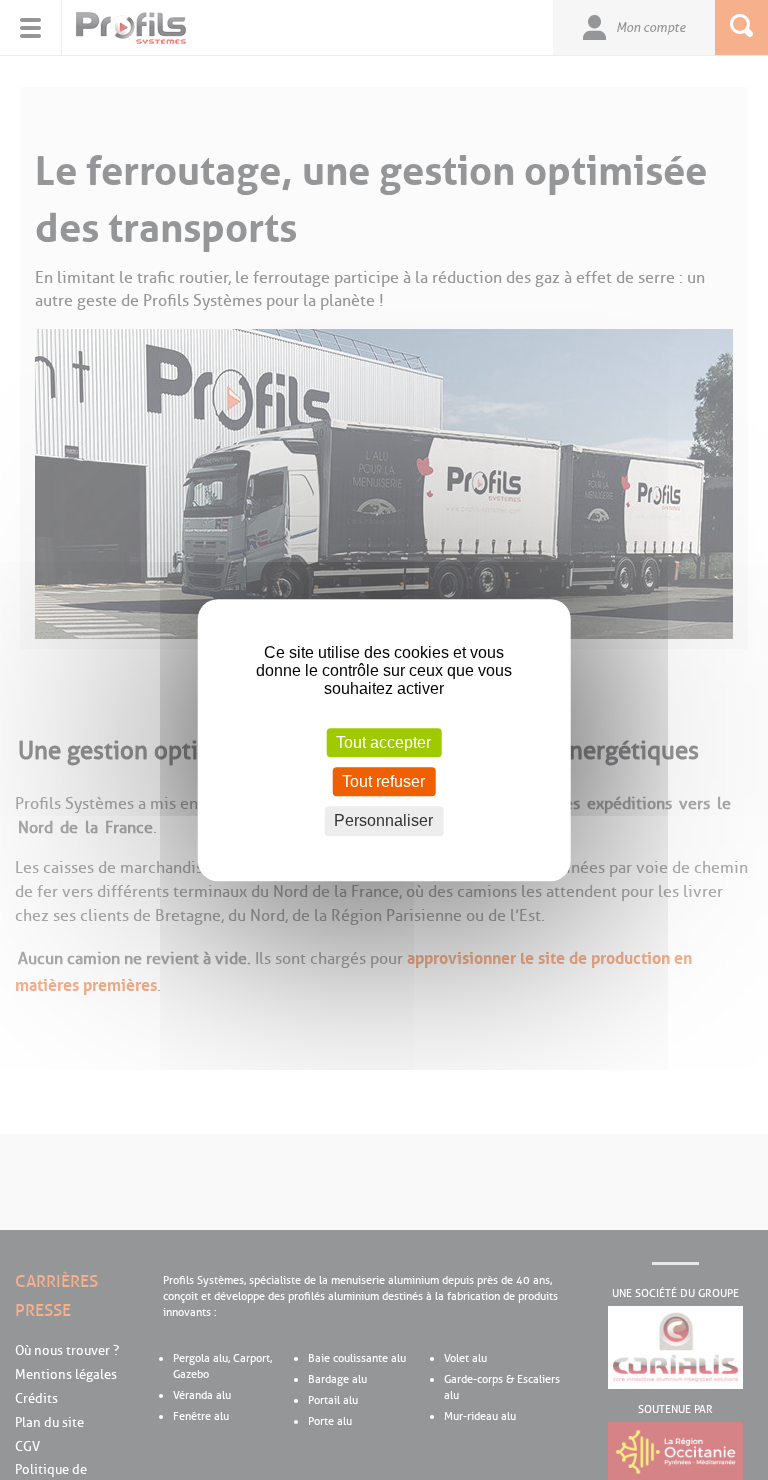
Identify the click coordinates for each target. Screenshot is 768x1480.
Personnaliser (383, 821)
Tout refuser (383, 781)
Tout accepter (383, 742)
